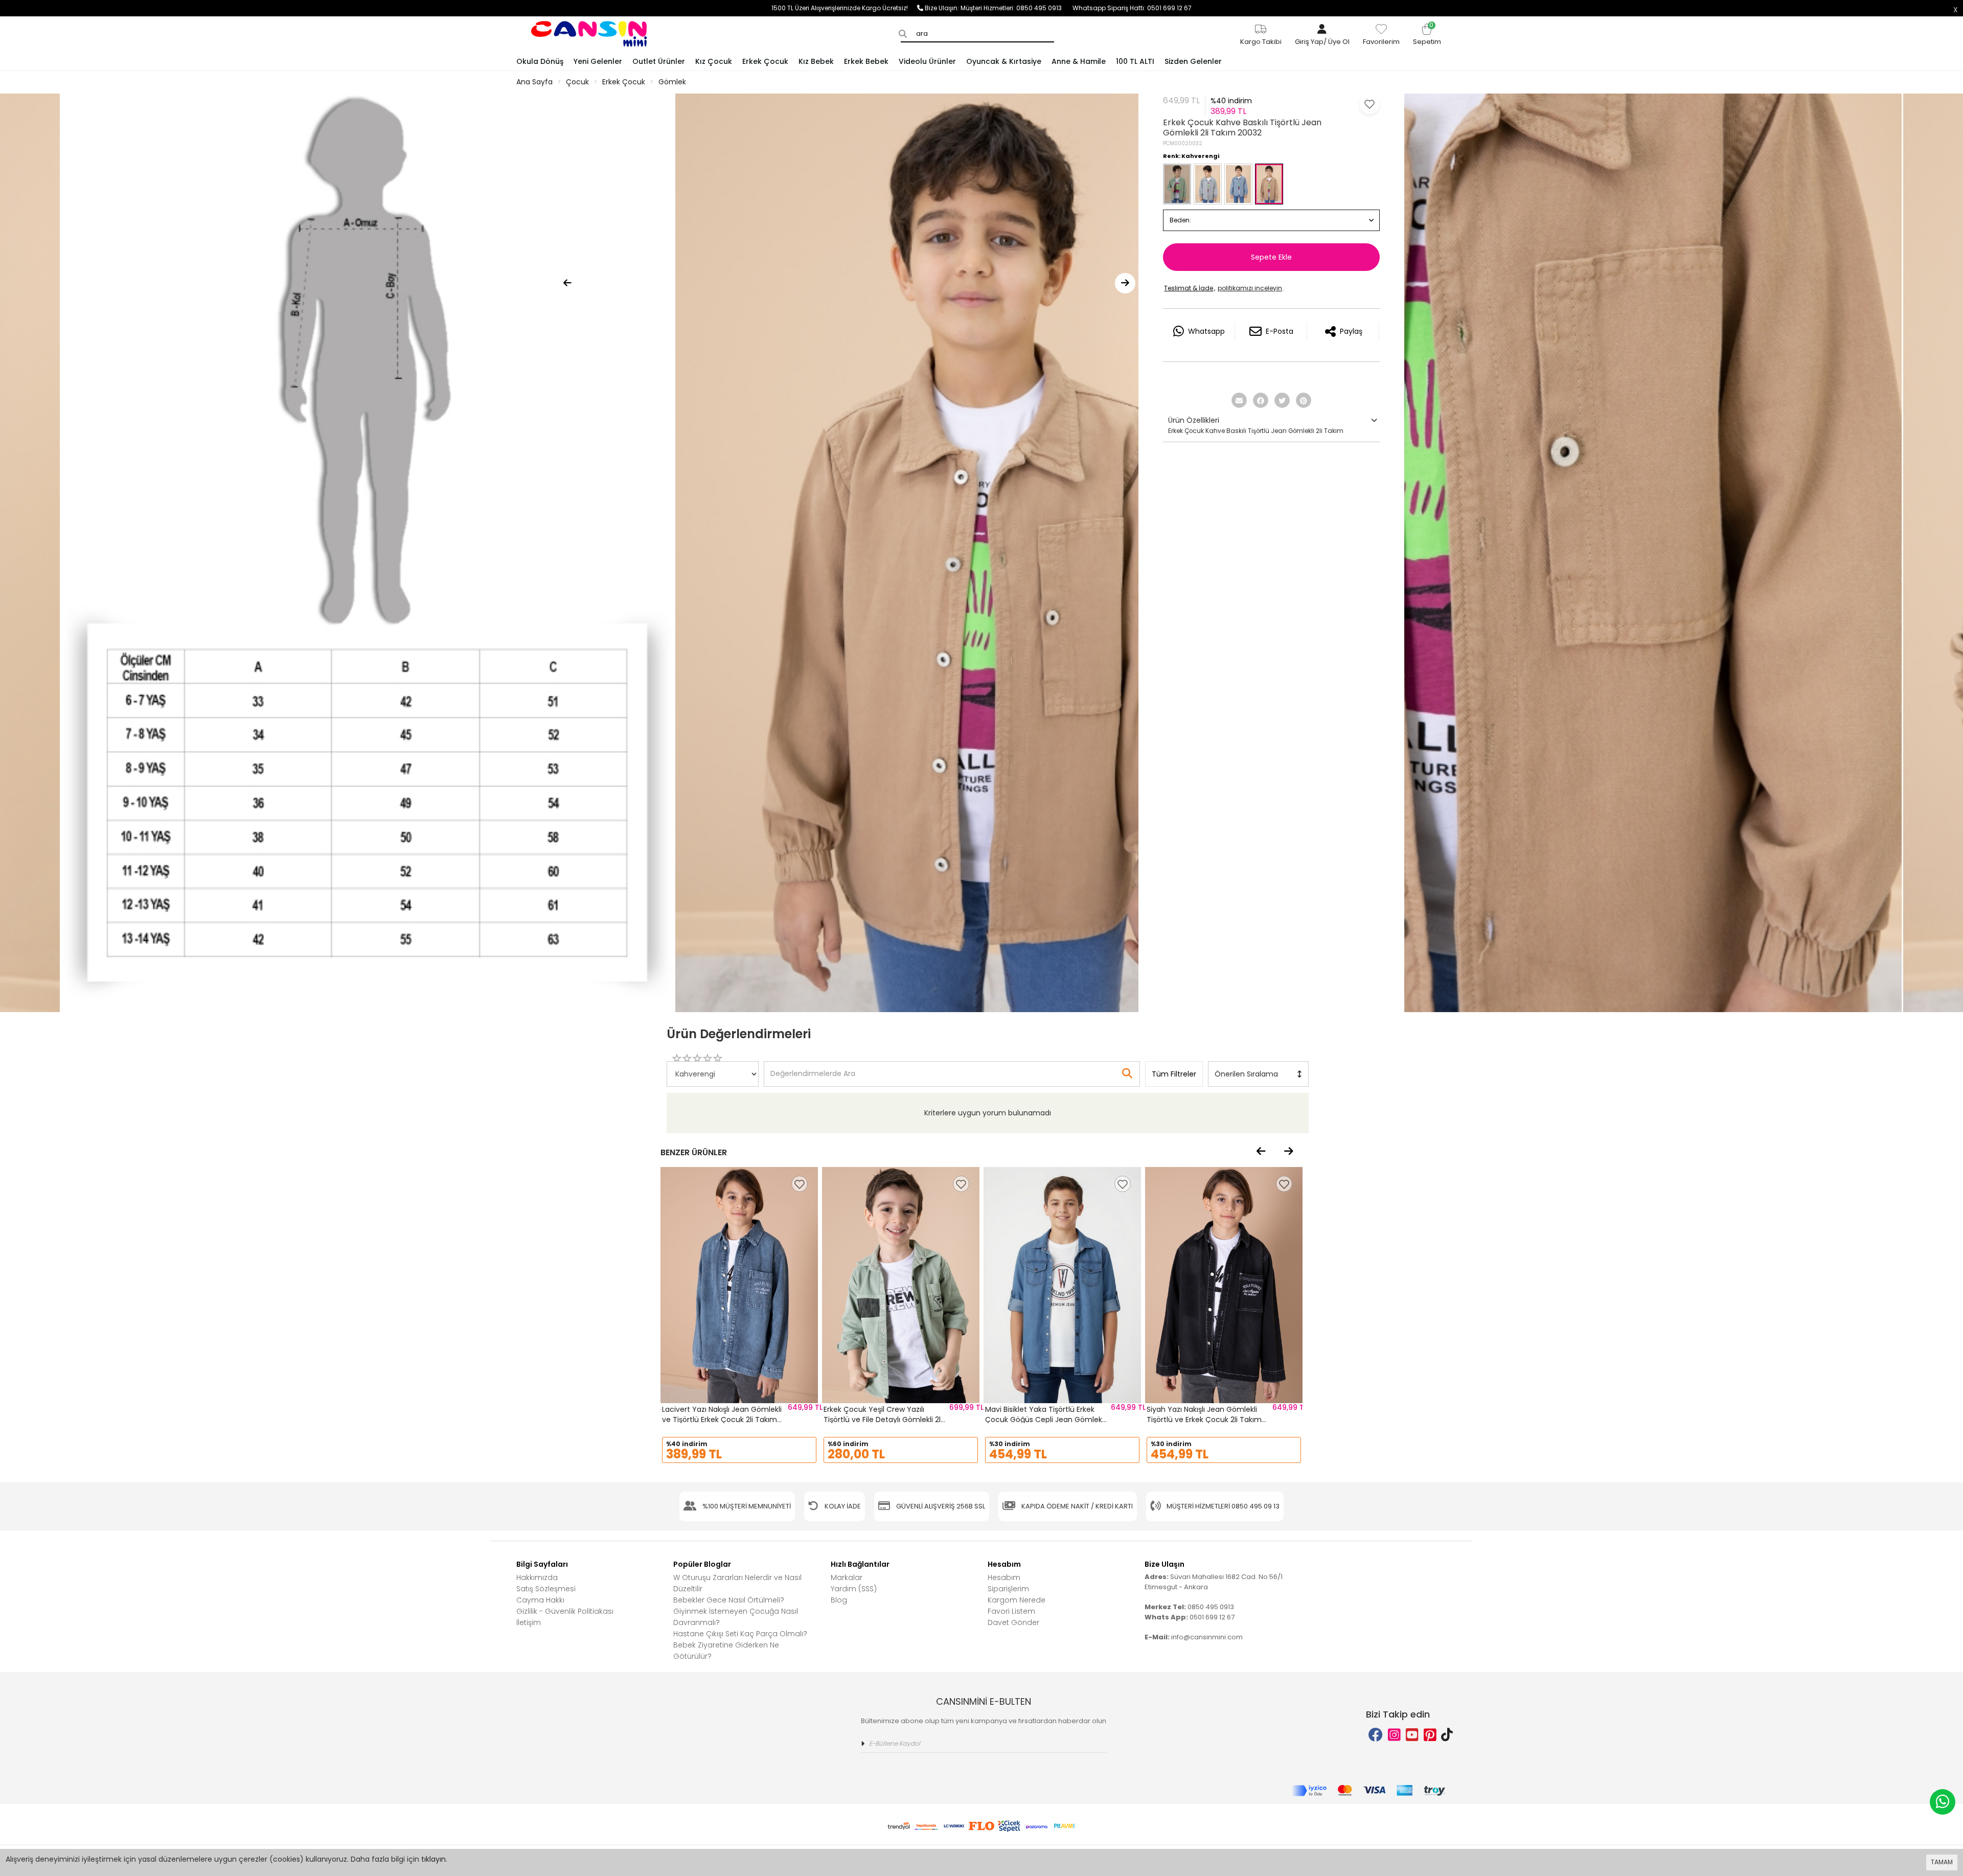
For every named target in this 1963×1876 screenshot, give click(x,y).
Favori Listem (1011, 1611)
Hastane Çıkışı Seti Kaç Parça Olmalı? (740, 1634)
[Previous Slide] (567, 283)
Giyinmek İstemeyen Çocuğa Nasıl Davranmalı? (736, 1617)
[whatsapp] (1943, 1802)
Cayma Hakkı (540, 1600)
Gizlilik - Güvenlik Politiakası (565, 1611)
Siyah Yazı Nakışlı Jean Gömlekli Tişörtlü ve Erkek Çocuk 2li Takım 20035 (1204, 1419)
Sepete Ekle (1271, 257)
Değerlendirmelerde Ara (812, 1069)
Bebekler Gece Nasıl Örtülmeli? (729, 1600)
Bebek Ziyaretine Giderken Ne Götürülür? (726, 1651)
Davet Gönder (1013, 1622)
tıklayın (433, 1859)
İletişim (529, 1622)
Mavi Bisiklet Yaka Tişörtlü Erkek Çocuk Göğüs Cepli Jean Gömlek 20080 (1044, 1419)
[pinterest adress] (1430, 1735)
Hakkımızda (537, 1577)
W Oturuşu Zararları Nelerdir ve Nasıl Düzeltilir (737, 1583)
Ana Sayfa (534, 82)
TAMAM (1942, 1862)
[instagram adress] (1394, 1735)
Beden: (1180, 220)
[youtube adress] (1412, 1735)
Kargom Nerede (1017, 1600)
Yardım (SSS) (854, 1589)
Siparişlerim (1008, 1589)
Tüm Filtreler (1174, 1074)
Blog (839, 1600)
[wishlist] (800, 1184)
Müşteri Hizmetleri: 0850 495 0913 (1017, 8)
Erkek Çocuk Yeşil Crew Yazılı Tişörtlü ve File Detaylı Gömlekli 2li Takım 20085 (883, 1419)
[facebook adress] (1376, 1735)
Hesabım (1004, 1577)
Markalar (847, 1577)
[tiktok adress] (1447, 1735)
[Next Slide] (1125, 283)
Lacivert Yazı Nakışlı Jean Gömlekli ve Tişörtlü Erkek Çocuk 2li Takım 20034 (722, 1419)
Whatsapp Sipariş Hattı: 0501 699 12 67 (1132, 8)
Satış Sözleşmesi (546, 1589)
